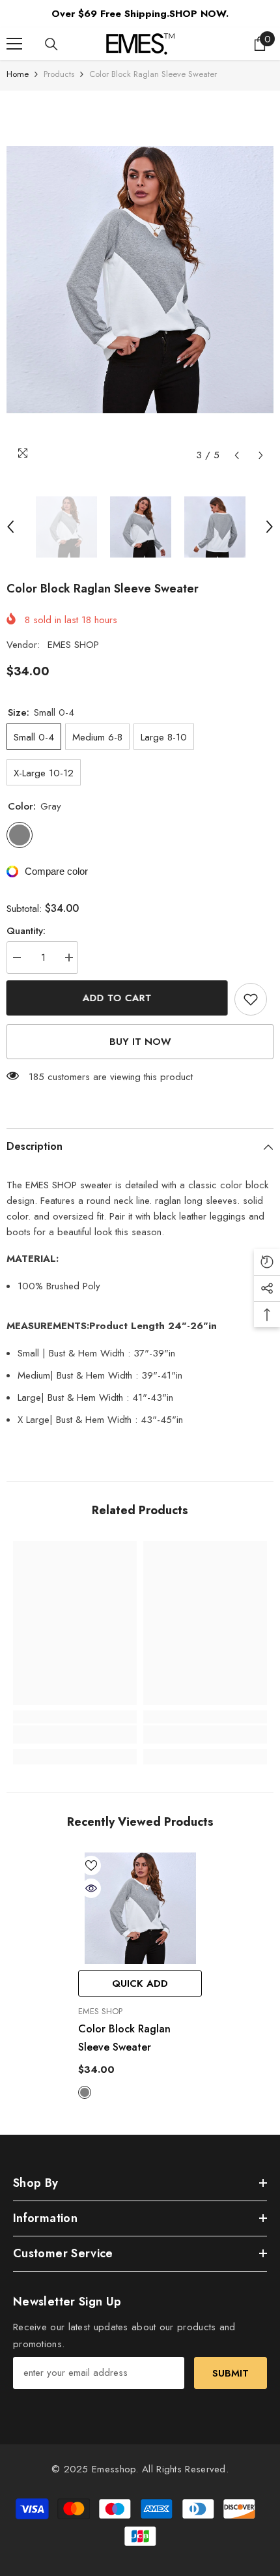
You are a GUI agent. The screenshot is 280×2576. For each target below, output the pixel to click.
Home (18, 74)
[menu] (14, 44)
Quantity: (26, 931)
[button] (237, 455)
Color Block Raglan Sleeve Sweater (124, 2038)
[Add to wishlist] (251, 999)
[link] (75, 1734)
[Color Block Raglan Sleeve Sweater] (140, 1908)
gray (85, 2092)
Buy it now (140, 1042)
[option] (140, 280)
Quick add (140, 1983)
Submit (231, 2373)
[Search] (51, 44)
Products (59, 74)
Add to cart (117, 998)
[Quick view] (91, 1888)
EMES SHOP (73, 645)
